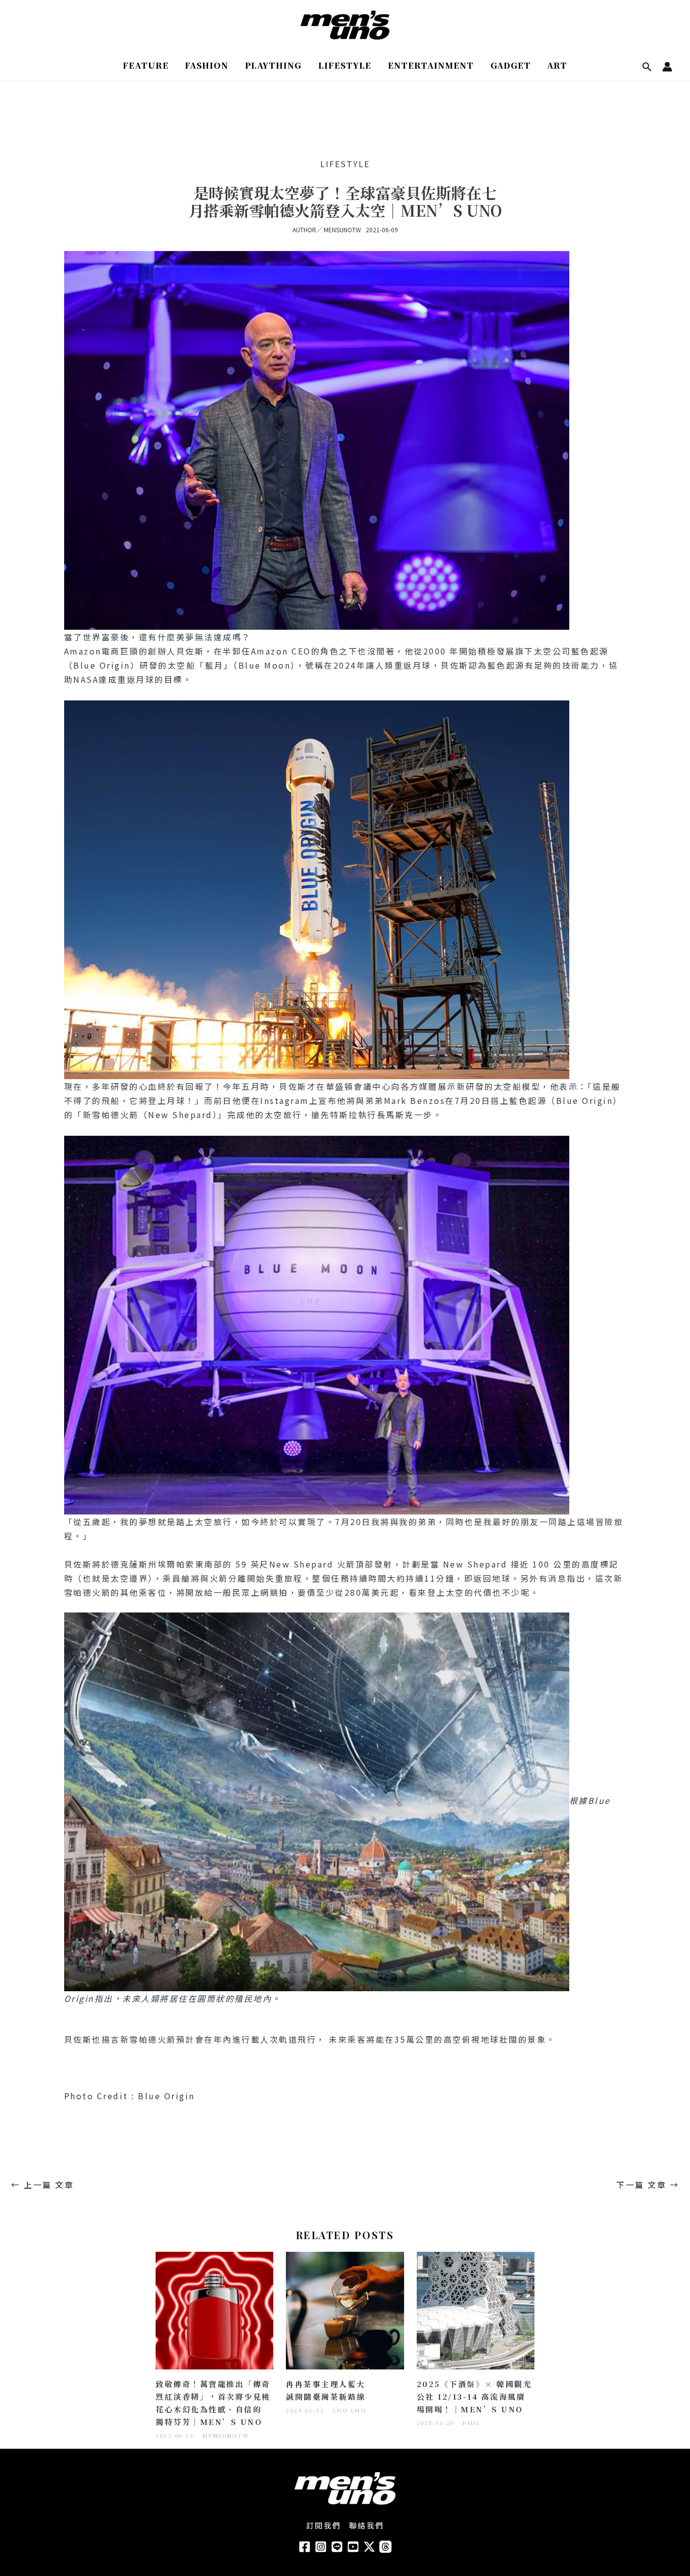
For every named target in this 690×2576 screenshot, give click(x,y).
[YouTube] (353, 2547)
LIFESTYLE (345, 164)
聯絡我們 (367, 2525)
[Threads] (385, 2547)
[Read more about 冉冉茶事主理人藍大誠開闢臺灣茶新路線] (345, 2309)
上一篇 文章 (42, 2185)
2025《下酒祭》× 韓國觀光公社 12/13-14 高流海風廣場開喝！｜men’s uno (475, 2396)
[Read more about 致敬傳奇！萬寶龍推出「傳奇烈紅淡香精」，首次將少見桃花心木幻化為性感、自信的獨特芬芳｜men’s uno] (214, 2309)
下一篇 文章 (648, 2185)
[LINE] (337, 2547)
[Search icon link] (647, 67)
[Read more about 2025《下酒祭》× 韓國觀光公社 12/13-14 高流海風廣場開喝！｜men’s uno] (476, 2309)
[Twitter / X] (369, 2547)
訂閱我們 (324, 2525)
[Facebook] (305, 2547)
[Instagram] (321, 2547)
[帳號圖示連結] (667, 67)
